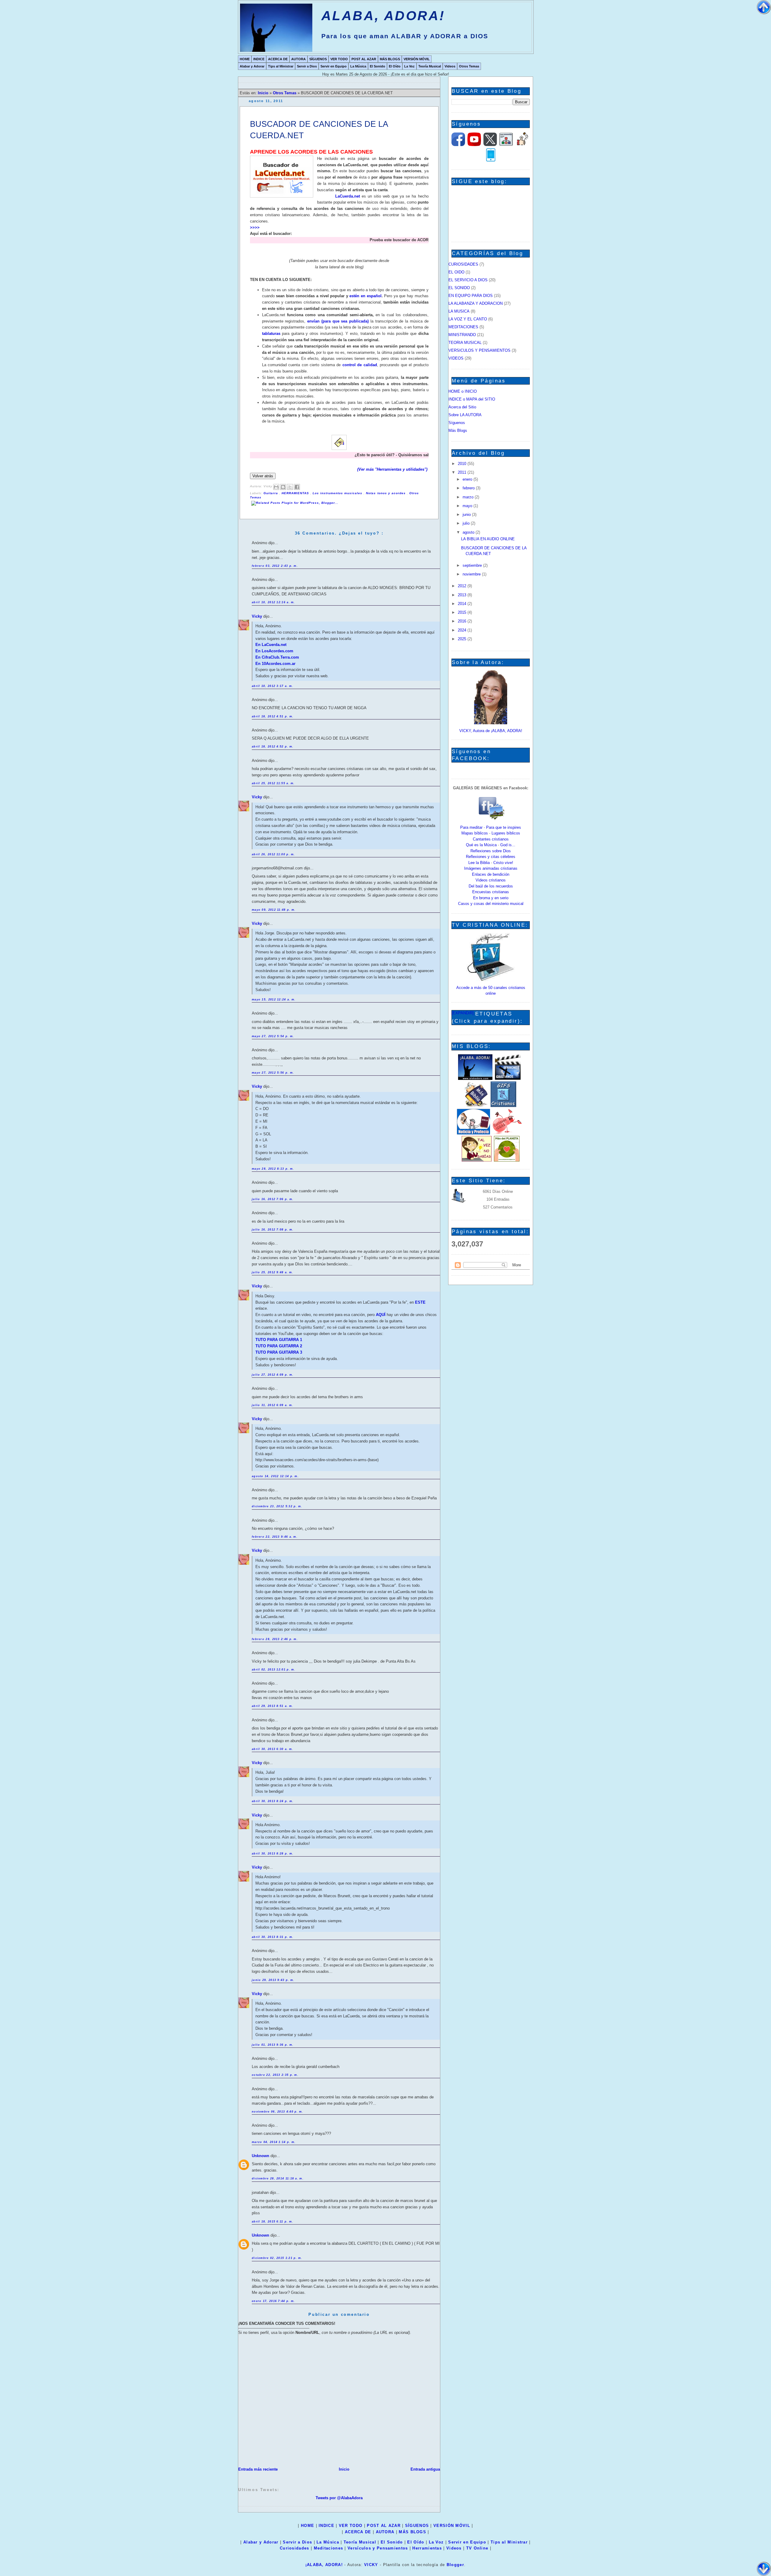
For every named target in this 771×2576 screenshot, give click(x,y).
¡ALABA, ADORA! (324, 2565)
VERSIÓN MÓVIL (417, 59)
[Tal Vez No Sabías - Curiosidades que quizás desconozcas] (476, 1160)
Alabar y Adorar (252, 66)
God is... (508, 845)
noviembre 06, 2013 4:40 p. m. (278, 2112)
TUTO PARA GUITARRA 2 (279, 1346)
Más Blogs (458, 430)
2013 (463, 595)
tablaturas (271, 334)
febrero (469, 488)
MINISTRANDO (462, 335)
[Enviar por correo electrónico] (276, 487)
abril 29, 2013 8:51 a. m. (273, 1706)
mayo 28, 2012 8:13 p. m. (273, 1169)
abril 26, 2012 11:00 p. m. (273, 854)
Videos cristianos (491, 880)
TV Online (477, 2548)
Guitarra (271, 493)
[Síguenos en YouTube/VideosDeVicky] (474, 145)
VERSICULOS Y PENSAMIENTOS (479, 350)
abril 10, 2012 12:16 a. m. (273, 602)
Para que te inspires (504, 827)
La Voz (409, 66)
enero (468, 479)
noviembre (472, 574)
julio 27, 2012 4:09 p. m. (273, 1375)
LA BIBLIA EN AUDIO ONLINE (488, 539)
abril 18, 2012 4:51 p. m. (273, 716)
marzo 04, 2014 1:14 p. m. (274, 2142)
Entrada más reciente (258, 2469)
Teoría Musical (430, 66)
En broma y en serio (491, 898)
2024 (463, 630)
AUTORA (298, 59)
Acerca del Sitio (462, 407)
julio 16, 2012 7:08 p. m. (273, 1230)
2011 (463, 472)
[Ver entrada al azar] (523, 145)
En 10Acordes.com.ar (275, 664)
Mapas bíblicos (475, 833)
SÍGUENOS (318, 59)
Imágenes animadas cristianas (491, 868)
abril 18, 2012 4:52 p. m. (273, 747)
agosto (469, 532)
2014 (463, 604)
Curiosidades (295, 2548)
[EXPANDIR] (463, 1013)
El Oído (395, 66)
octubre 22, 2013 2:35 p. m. (275, 2075)
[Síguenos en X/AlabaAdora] (490, 145)
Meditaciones (329, 2548)
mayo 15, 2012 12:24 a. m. (274, 1000)
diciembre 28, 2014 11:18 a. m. (278, 2178)
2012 (463, 586)
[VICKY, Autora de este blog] (491, 723)
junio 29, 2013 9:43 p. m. (273, 1980)
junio (467, 515)
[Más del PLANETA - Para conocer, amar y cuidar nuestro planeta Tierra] (507, 1160)
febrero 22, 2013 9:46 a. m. (275, 1537)
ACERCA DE (278, 59)
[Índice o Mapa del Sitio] (506, 145)
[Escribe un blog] (283, 487)
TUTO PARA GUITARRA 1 (279, 1340)
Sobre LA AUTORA (465, 415)
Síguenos (457, 423)
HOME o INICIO (463, 391)
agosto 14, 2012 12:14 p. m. (275, 1476)
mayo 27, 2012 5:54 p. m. (273, 1036)
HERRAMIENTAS (296, 493)
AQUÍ (381, 1315)
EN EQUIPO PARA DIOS (471, 296)
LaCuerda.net (348, 196)
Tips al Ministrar (281, 66)
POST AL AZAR (364, 59)
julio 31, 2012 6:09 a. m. (273, 1405)
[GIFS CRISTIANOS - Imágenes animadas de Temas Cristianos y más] (503, 1106)
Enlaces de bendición (491, 874)
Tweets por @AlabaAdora (339, 2498)
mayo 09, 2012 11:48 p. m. (274, 910)
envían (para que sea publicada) (338, 321)
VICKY (371, 2565)
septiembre (473, 565)
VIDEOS (456, 358)
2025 (463, 639)
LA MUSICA (459, 311)
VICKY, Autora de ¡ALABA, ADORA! (491, 731)
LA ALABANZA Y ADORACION (476, 303)
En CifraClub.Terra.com (277, 657)
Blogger (455, 2565)
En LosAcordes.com (274, 651)
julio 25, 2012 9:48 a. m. (273, 1272)
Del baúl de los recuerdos (491, 886)
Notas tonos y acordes (386, 493)
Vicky (258, 616)
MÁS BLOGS (390, 59)
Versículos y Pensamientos (378, 2548)
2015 (463, 612)
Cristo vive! (503, 863)
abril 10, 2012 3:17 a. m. (273, 686)
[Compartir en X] (290, 487)
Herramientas (427, 2548)
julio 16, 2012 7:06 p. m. (273, 1199)
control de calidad (360, 365)
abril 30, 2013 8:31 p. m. (273, 1937)
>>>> (255, 228)
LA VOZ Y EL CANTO (468, 319)
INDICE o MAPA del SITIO (472, 399)
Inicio (264, 93)
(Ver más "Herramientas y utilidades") (393, 469)
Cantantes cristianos (491, 839)
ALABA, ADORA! (383, 16)
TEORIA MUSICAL (465, 343)
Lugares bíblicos (506, 833)
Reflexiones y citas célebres (491, 857)
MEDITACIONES (463, 327)
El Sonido (378, 66)
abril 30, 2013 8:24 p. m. (273, 1801)
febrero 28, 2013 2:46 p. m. (275, 1639)
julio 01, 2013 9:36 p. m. (273, 2045)
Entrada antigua (425, 2469)
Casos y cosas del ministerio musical (491, 904)
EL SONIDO (459, 288)
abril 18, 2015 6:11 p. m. (273, 2222)
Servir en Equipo (334, 66)
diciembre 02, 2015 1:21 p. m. (277, 2258)
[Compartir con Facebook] (297, 487)
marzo (469, 497)
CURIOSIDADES (463, 264)
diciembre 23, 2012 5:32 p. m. (277, 1506)
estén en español (365, 296)
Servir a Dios (307, 66)
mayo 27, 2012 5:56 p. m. (273, 1073)
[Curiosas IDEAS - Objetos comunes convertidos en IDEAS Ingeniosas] (507, 1133)
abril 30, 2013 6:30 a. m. (273, 1749)
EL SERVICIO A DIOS (468, 280)
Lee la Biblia (479, 863)
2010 (463, 464)
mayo (468, 506)
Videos (450, 66)
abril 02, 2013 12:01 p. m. (274, 1670)
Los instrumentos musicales (338, 493)
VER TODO (339, 59)
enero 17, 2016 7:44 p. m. (273, 2301)
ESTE (420, 1302)
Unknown (261, 2156)
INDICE (259, 59)
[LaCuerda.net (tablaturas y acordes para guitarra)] (282, 178)
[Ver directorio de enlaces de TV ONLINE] (491, 980)
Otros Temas (469, 66)
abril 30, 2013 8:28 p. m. (273, 1854)
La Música (358, 66)
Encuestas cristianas (491, 892)
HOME (245, 59)
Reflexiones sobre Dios (491, 851)
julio (467, 523)
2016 (463, 621)
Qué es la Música (481, 845)
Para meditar (471, 827)
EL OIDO (456, 272)
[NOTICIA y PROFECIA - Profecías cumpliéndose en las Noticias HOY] (473, 1133)
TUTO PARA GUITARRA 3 (279, 1352)
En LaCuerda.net (271, 645)
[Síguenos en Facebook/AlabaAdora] (458, 145)
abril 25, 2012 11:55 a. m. (273, 783)
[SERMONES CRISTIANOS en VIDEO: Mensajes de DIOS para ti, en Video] (508, 1079)
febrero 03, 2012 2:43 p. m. (275, 566)
